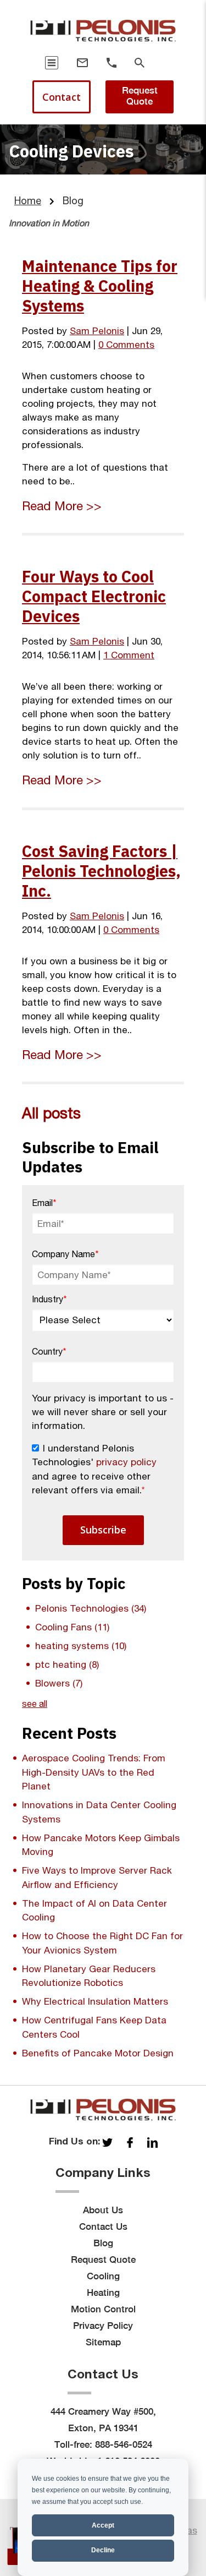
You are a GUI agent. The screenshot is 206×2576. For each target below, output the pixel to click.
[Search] (140, 63)
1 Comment (129, 655)
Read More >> (62, 506)
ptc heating (67, 1664)
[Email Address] (82, 63)
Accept (103, 2525)
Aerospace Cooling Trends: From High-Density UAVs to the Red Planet (94, 1772)
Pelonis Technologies (91, 1608)
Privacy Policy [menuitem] (103, 2326)
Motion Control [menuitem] (103, 2309)
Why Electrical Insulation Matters (95, 2001)
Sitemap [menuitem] (103, 2342)
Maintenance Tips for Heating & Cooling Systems (100, 286)
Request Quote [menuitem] (103, 2260)
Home (28, 201)
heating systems (81, 1646)
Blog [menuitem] (103, 2243)
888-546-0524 (124, 2444)
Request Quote (140, 96)
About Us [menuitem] (103, 2210)
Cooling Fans (72, 1627)
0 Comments (126, 345)
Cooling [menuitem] (103, 2276)
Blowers (59, 1683)
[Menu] (52, 63)
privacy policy (126, 1462)
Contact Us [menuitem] (103, 2226)
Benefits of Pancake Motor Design (98, 2053)
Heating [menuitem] (103, 2293)
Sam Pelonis (97, 331)
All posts (51, 1113)
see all (35, 1704)
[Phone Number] (112, 63)
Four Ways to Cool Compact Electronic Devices (94, 596)
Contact (62, 97)
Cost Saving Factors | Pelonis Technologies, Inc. (101, 871)
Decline (103, 2550)
